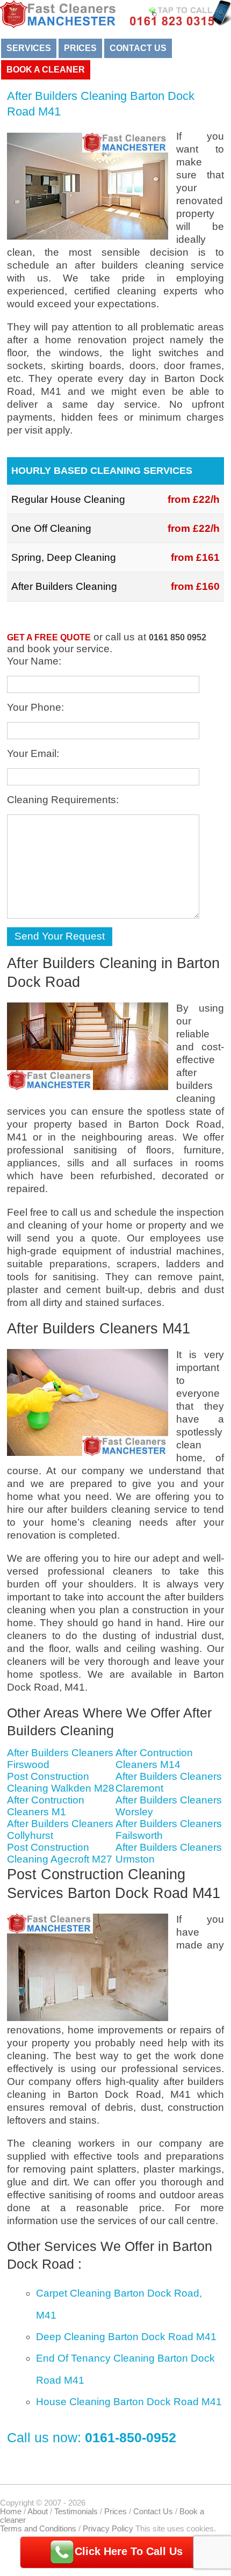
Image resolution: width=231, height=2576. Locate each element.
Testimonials (76, 2512)
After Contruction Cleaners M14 (154, 1759)
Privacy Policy (108, 2529)
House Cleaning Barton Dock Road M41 (129, 2402)
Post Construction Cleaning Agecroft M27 (60, 1853)
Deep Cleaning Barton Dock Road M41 (126, 2337)
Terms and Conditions (38, 2529)
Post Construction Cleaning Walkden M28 (61, 1782)
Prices (80, 48)
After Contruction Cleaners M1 (46, 1806)
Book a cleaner (46, 70)
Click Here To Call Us (129, 2551)
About (38, 2512)
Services (29, 48)
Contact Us (138, 48)
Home (11, 2512)
